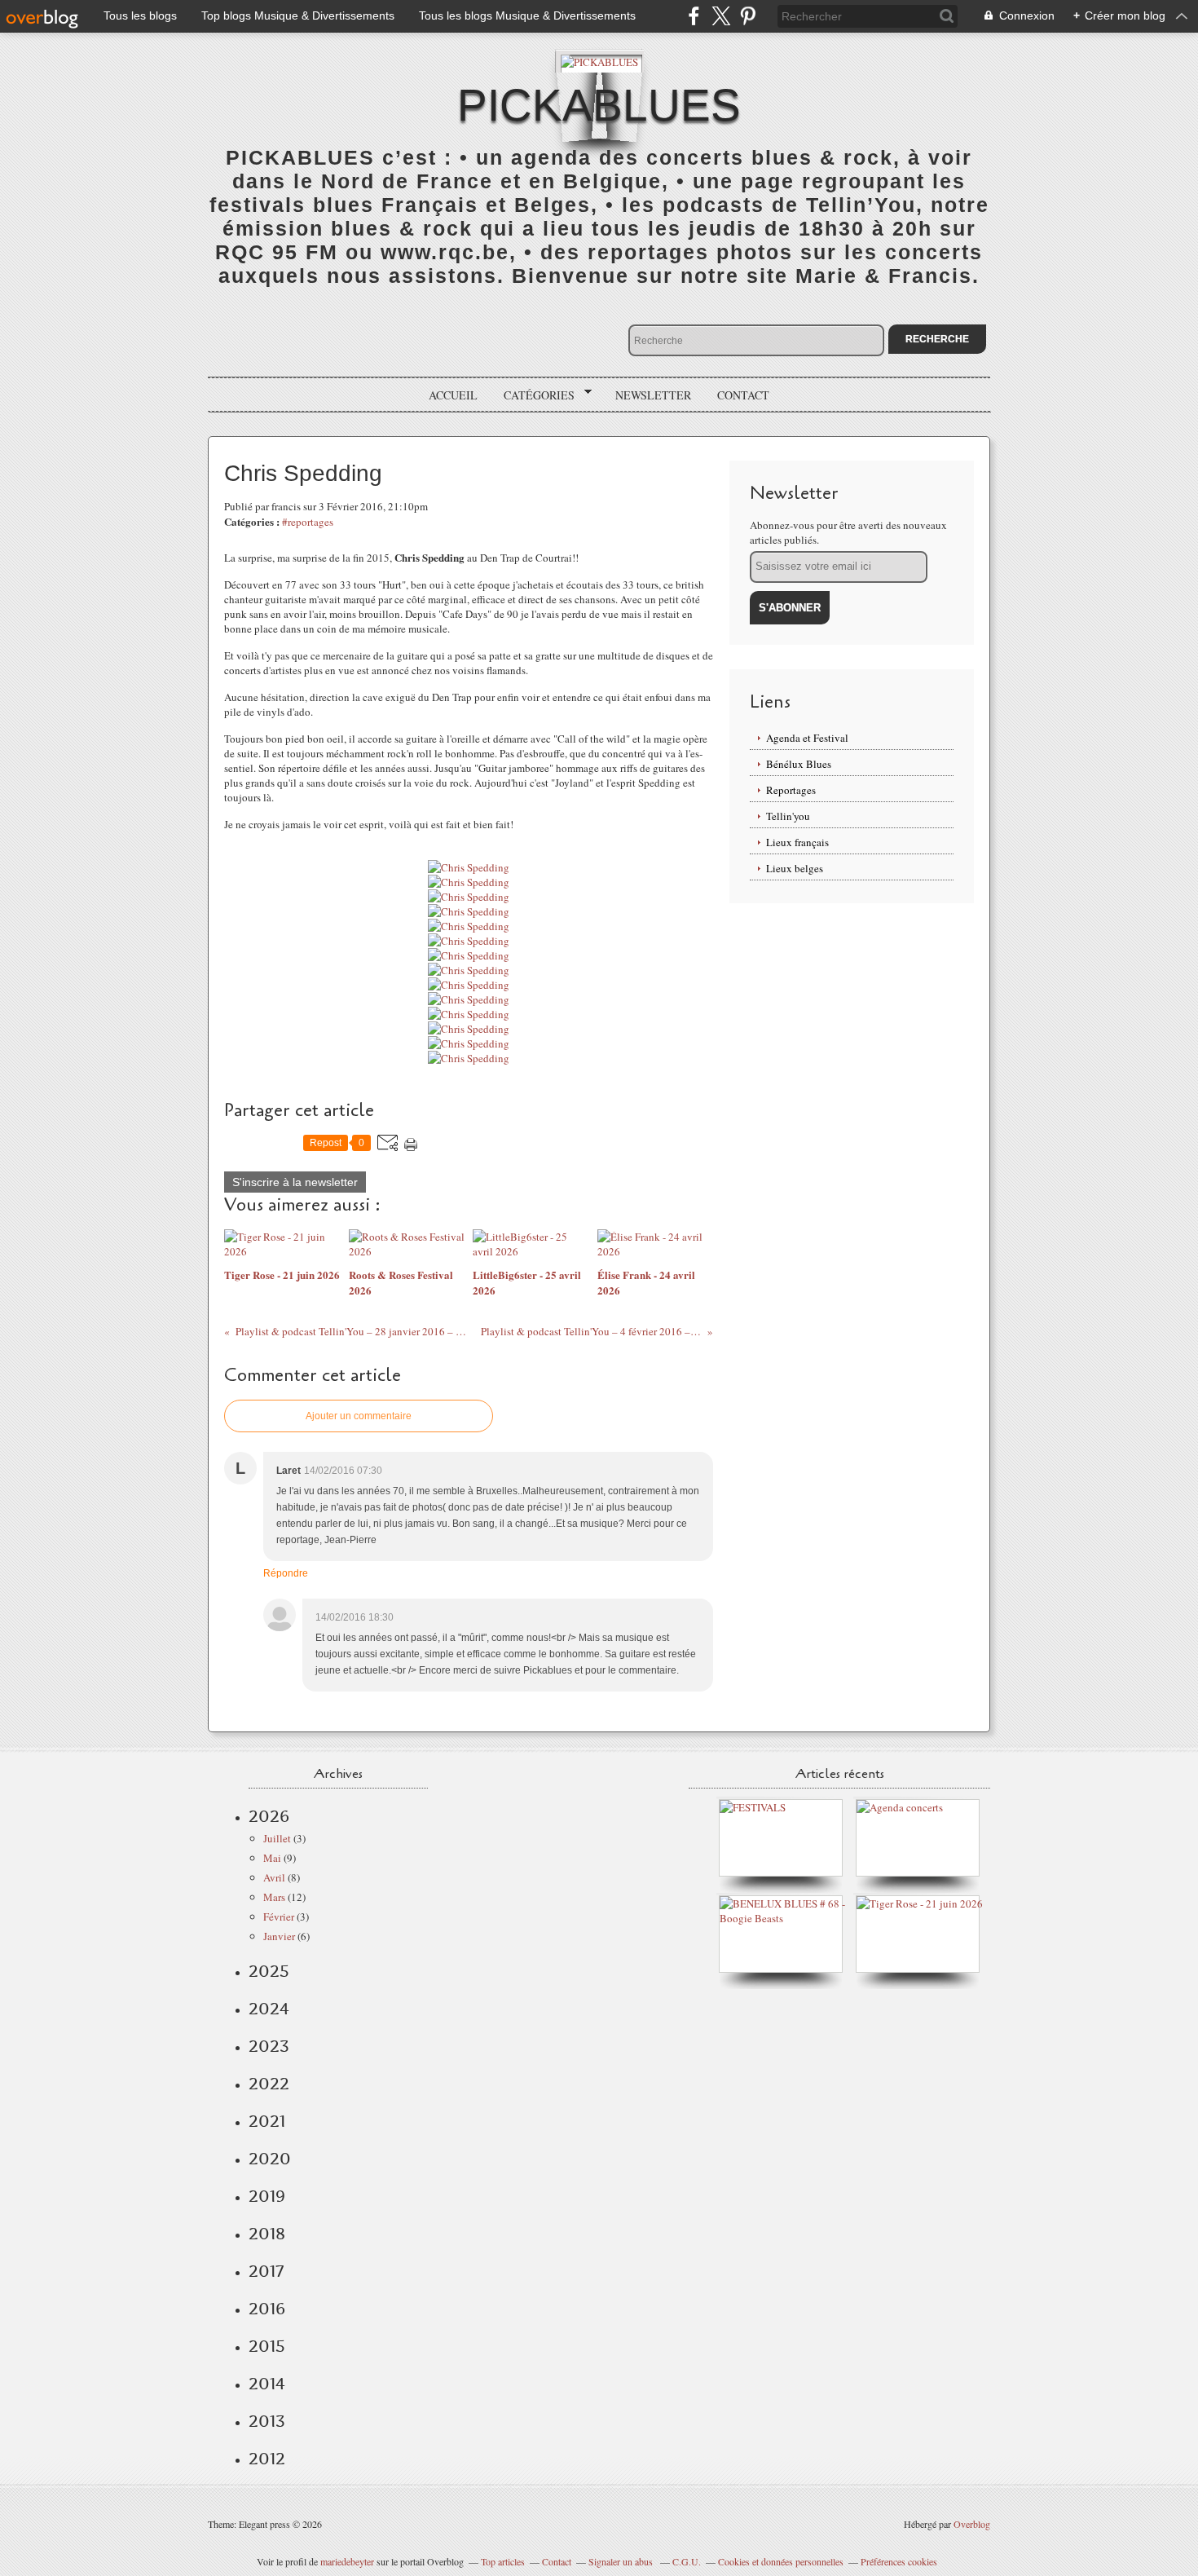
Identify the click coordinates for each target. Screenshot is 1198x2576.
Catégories (533, 395)
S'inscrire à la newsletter (295, 1182)
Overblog (972, 2524)
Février (279, 1917)
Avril (274, 1877)
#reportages (308, 522)
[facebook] (694, 16)
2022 (269, 2084)
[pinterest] (748, 16)
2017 (266, 2271)
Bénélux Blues (799, 764)
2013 (267, 2421)
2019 (267, 2196)
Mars (274, 1897)
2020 (270, 2159)
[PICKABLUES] (599, 61)
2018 (267, 2234)
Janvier (279, 1936)
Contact (743, 395)
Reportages (791, 790)
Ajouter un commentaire (359, 1416)
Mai (272, 1858)
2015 (267, 2346)
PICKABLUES (599, 105)
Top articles (503, 2561)
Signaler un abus (622, 2561)
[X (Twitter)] (721, 16)
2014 (267, 2384)
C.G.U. (687, 2561)
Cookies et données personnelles (781, 2561)
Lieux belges (795, 868)
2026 (269, 1816)
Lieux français (797, 842)
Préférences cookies (899, 2561)
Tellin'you (788, 816)
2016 (267, 2309)
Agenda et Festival (807, 738)
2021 (267, 2121)
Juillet (277, 1838)
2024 (269, 2009)
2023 (269, 2046)
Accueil (453, 395)
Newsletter (653, 395)
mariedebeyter (347, 2561)
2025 (269, 1971)
